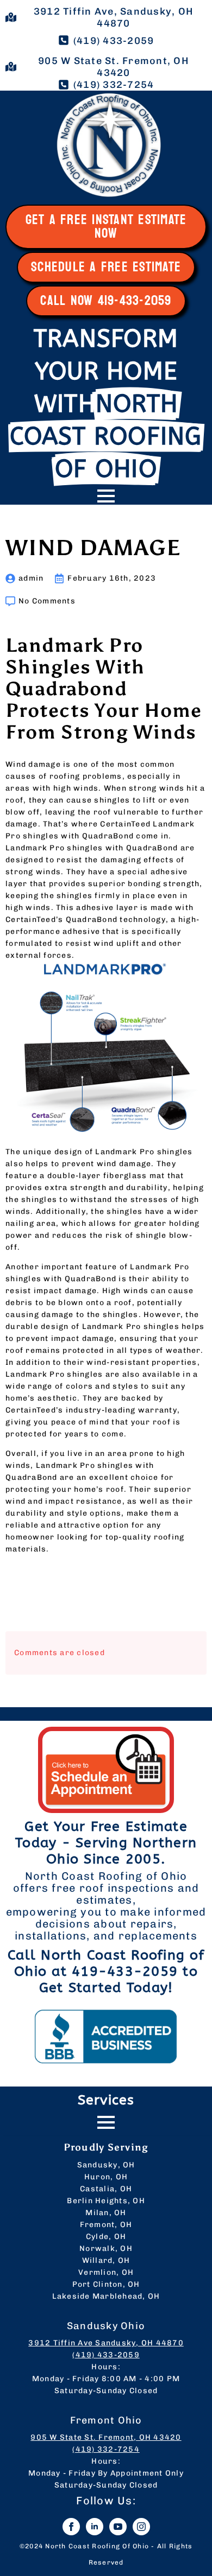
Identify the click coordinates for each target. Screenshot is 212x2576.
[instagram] (141, 2527)
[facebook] (71, 2527)
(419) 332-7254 (106, 2449)
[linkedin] (95, 2527)
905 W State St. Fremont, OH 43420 (106, 2437)
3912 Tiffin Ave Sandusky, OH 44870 (106, 2343)
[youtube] (118, 2527)
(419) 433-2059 (106, 2355)
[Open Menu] (106, 496)
